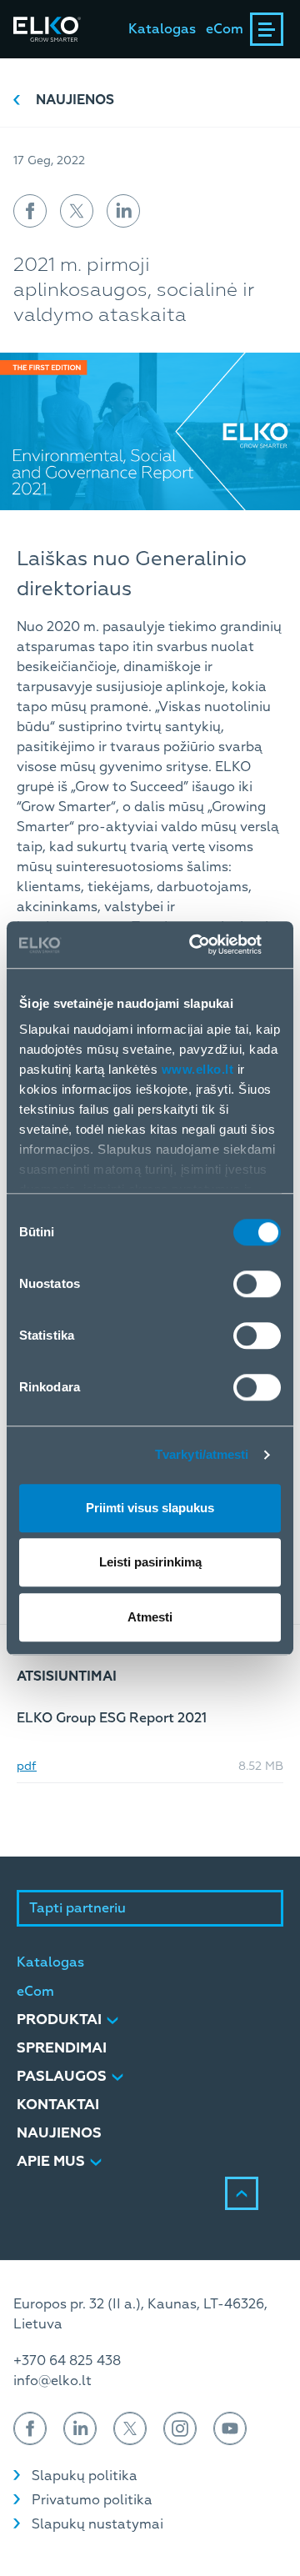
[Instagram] (180, 2428)
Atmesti (150, 1617)
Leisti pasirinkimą (150, 1562)
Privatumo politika (92, 2500)
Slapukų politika (85, 2476)
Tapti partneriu (77, 1908)
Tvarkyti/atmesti (202, 1454)
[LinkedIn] (80, 2428)
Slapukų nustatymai (97, 2524)
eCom (225, 29)
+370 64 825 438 (67, 2361)
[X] (130, 2428)
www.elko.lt (198, 1069)
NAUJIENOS (59, 2133)
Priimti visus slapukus (150, 1508)
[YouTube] (230, 2428)
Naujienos (75, 100)
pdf (27, 1767)
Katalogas (162, 29)
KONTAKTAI (58, 2105)
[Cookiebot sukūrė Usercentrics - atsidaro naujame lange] (212, 945)
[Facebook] (30, 2428)
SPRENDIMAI (62, 2048)
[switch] (257, 1284)
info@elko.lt (52, 2381)
